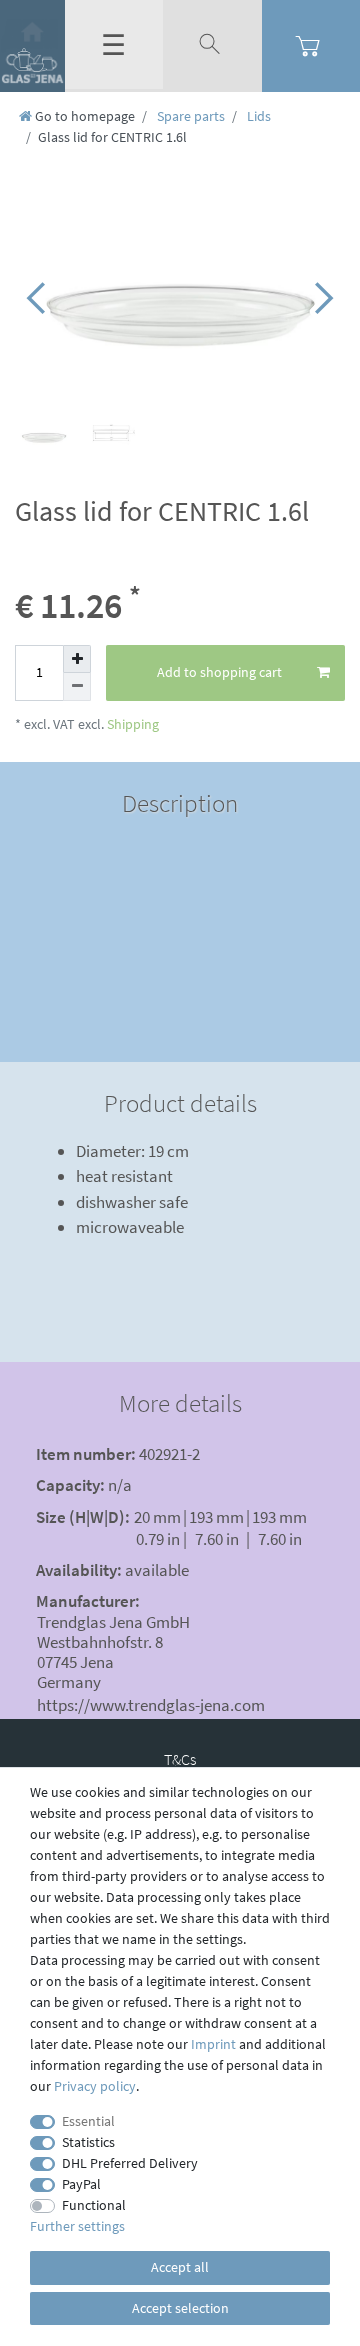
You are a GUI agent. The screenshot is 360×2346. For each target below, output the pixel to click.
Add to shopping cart (219, 672)
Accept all (180, 2267)
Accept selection (180, 2308)
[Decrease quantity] (77, 687)
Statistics (88, 2142)
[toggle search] (212, 45)
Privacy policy (95, 2086)
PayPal (81, 2184)
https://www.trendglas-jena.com (151, 1705)
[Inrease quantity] (77, 659)
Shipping (131, 724)
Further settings (77, 2226)
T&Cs (180, 1759)
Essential (88, 2121)
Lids (257, 116)
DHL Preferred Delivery (130, 2163)
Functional (94, 2205)
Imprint (213, 2044)
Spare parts (189, 116)
